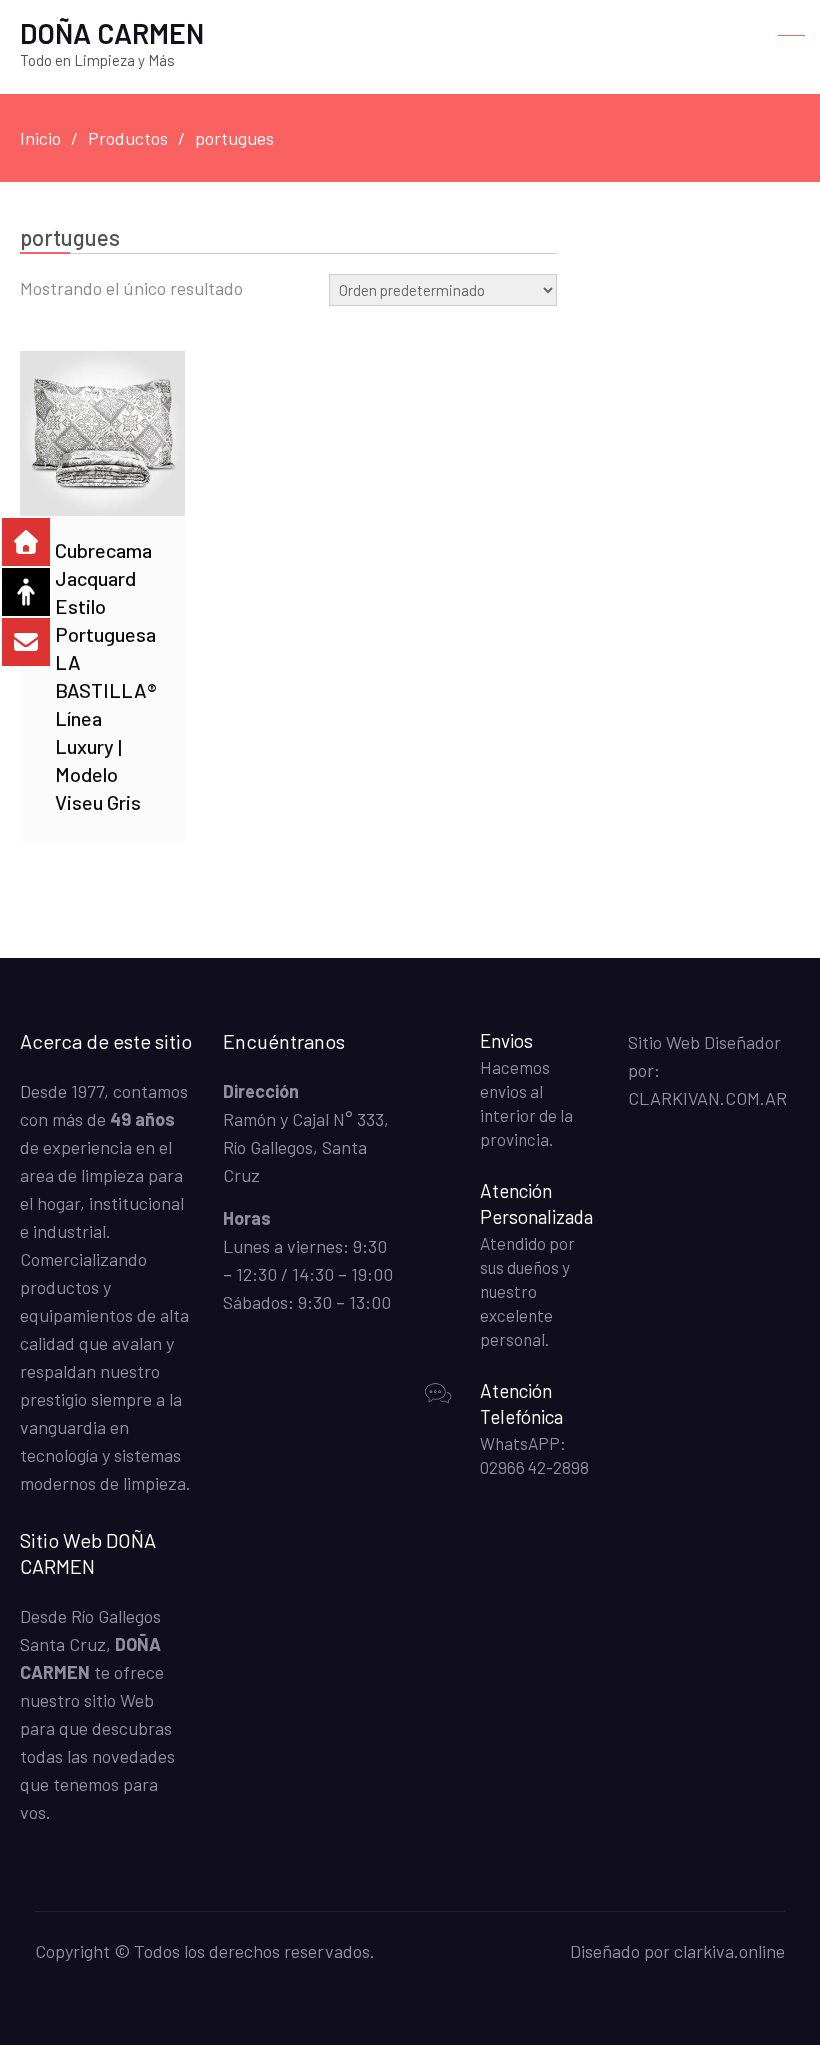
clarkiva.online (729, 1951)
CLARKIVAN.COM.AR (707, 1098)
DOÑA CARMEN (112, 33)
